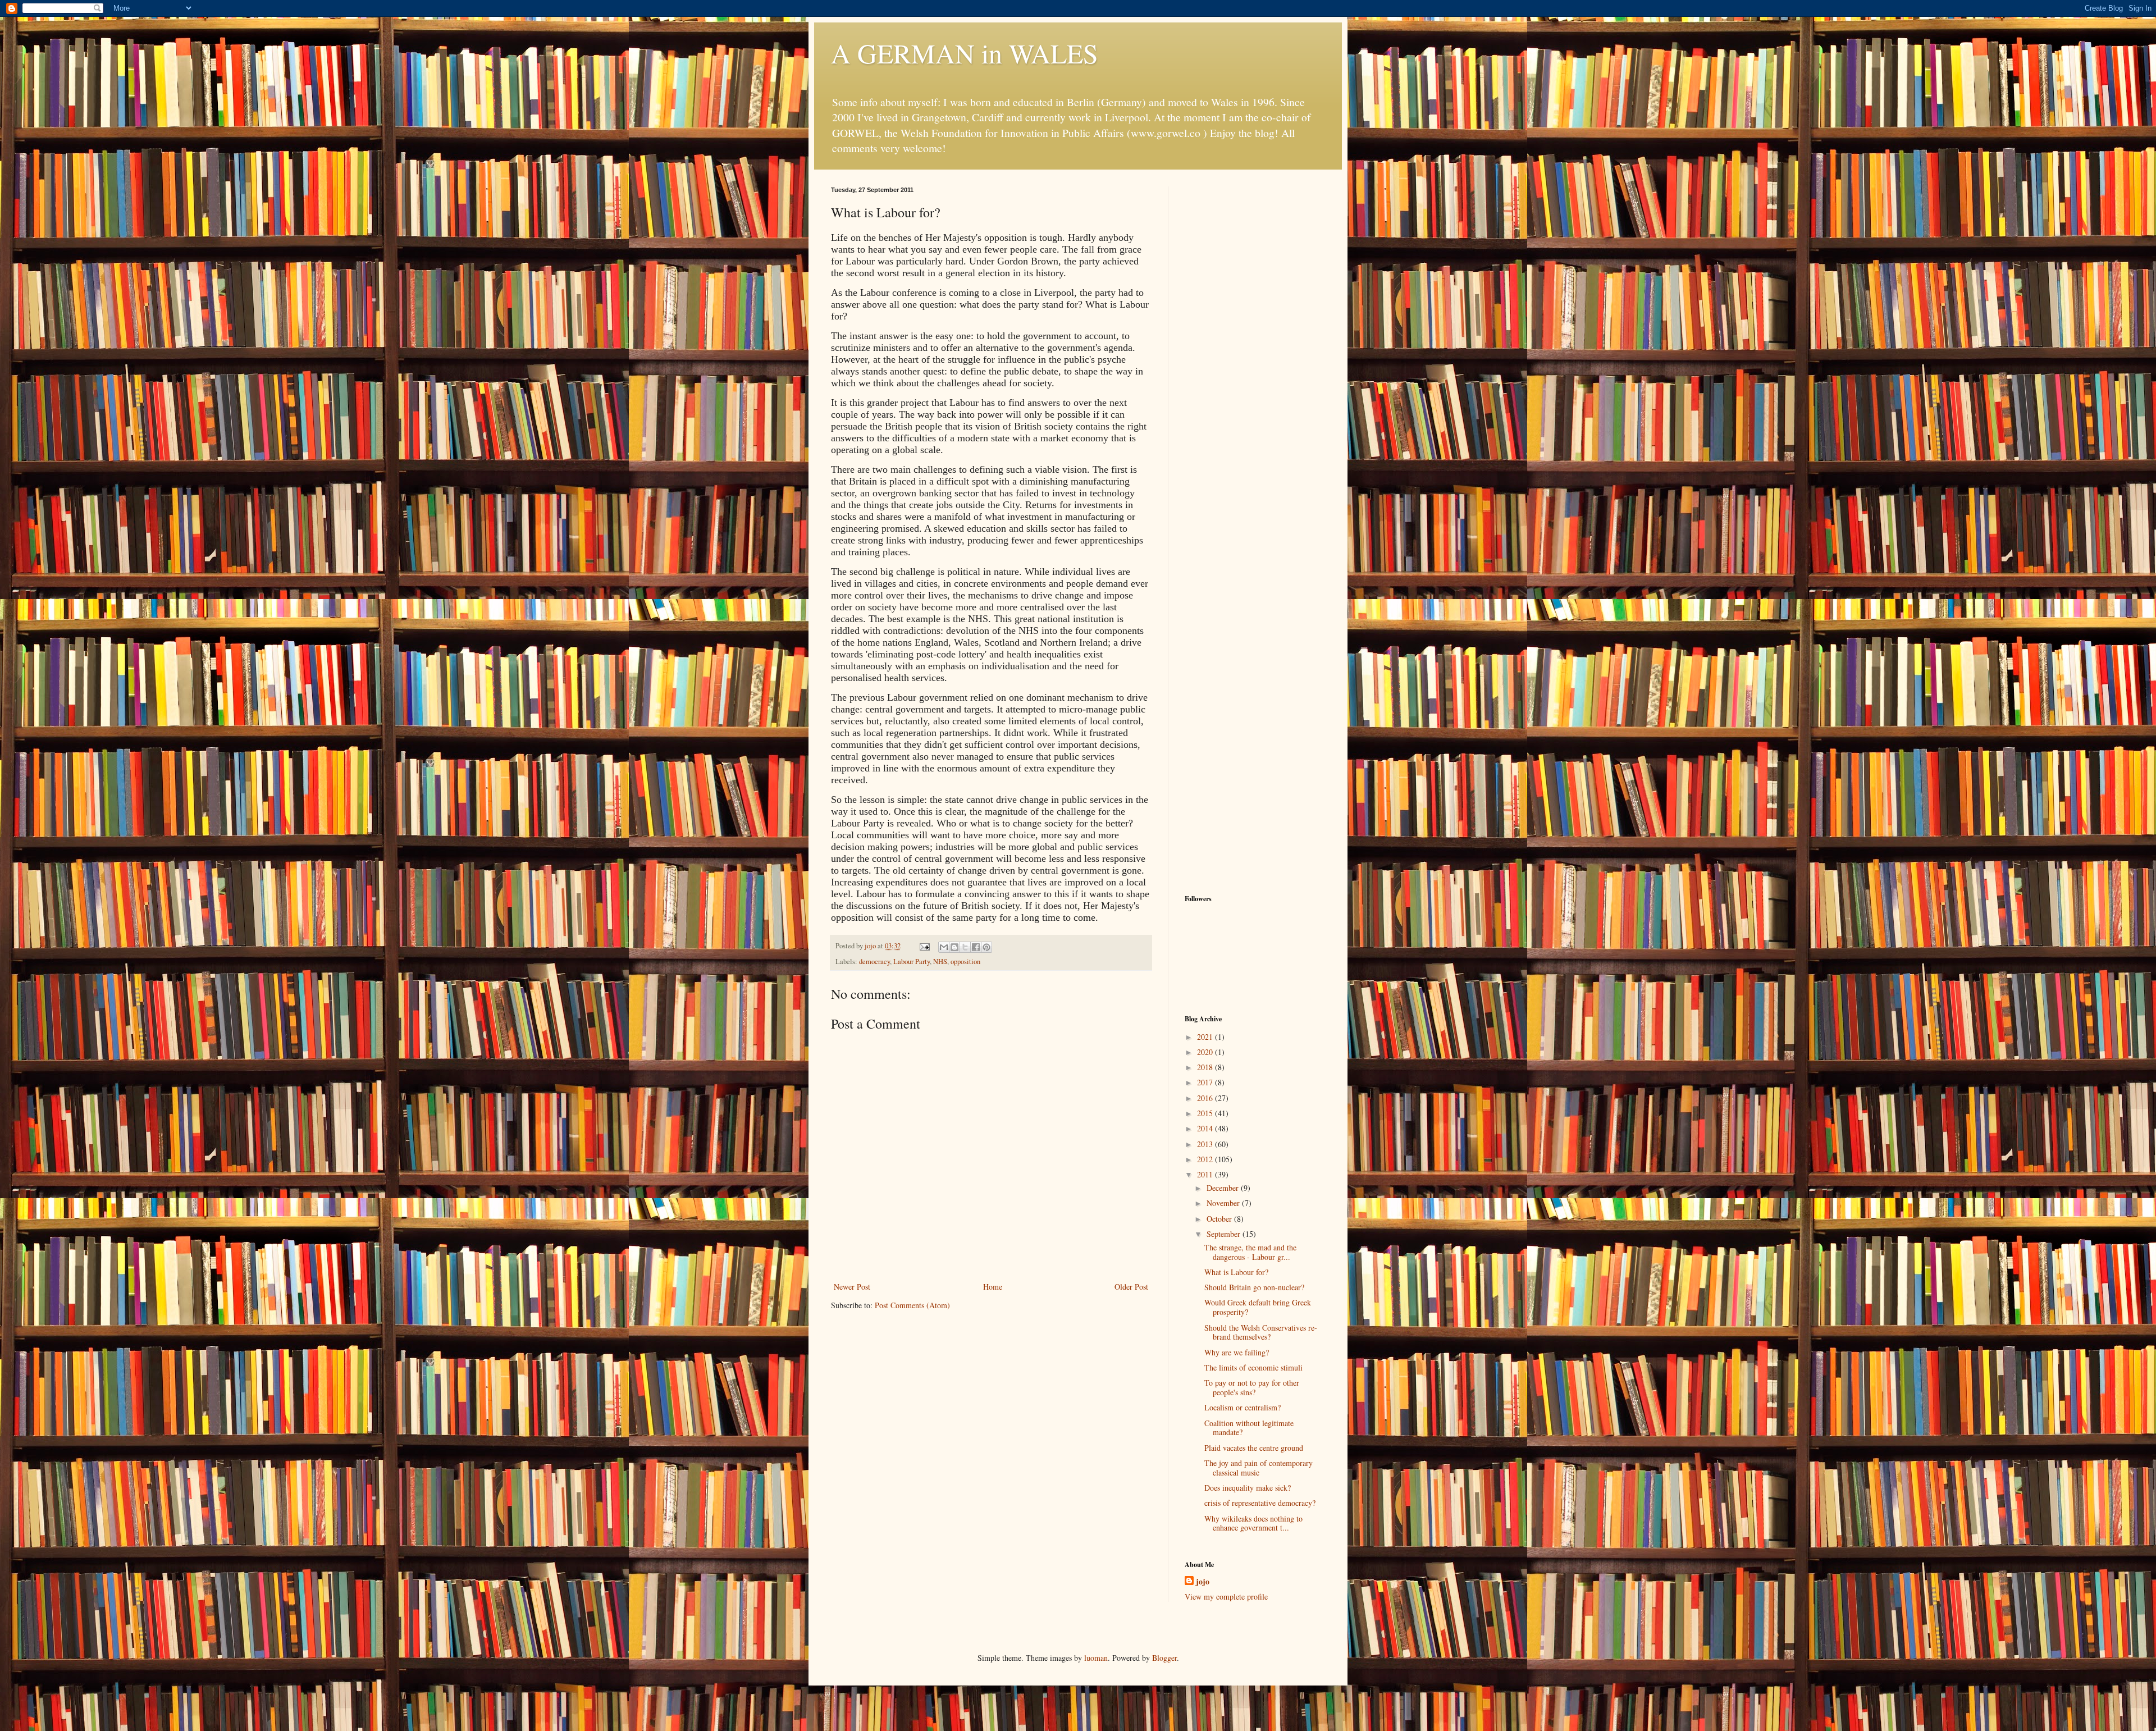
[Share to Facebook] (976, 947)
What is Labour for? (1236, 1272)
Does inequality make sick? (1248, 1488)
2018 (1206, 1067)
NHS (940, 962)
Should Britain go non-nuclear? (1254, 1287)
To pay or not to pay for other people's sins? (1252, 1387)
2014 (1206, 1128)
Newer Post (852, 1287)
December (1224, 1188)
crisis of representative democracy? (1260, 1503)
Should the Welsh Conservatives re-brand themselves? (1261, 1332)
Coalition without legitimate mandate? (1249, 1428)
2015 (1206, 1113)
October (1220, 1219)
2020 (1206, 1052)
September (1225, 1234)
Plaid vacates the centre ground (1254, 1448)
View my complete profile (1226, 1597)
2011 (1206, 1174)
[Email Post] (924, 946)
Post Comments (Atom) (912, 1305)
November (1224, 1203)
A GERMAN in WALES (965, 53)
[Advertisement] (1255, 355)
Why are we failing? (1237, 1352)
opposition (965, 962)
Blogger (1164, 1658)
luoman (1096, 1658)
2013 (1206, 1144)
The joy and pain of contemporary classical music (1259, 1468)
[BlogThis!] (954, 947)
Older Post (1131, 1287)
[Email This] (944, 947)
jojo (1203, 1582)
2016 (1206, 1098)
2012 (1206, 1159)
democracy (874, 962)
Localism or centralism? (1243, 1407)
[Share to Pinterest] (986, 947)
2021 (1206, 1037)
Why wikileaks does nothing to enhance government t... (1253, 1523)
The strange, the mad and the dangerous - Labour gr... (1250, 1252)
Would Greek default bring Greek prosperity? (1258, 1307)
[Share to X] (965, 947)
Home (993, 1287)
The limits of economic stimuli (1253, 1367)
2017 (1206, 1082)
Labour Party (912, 962)
